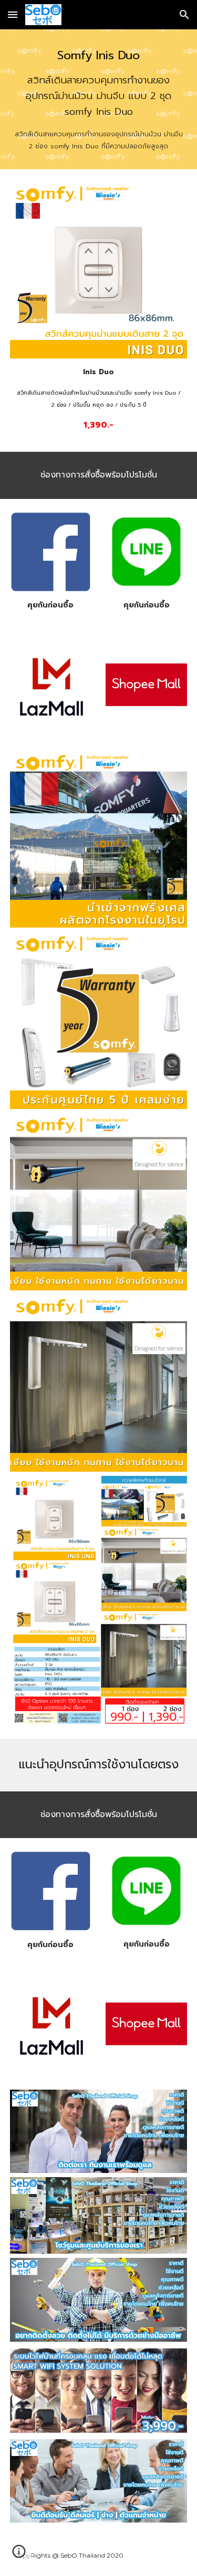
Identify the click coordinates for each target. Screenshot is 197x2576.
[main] (99, 99)
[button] (13, 14)
